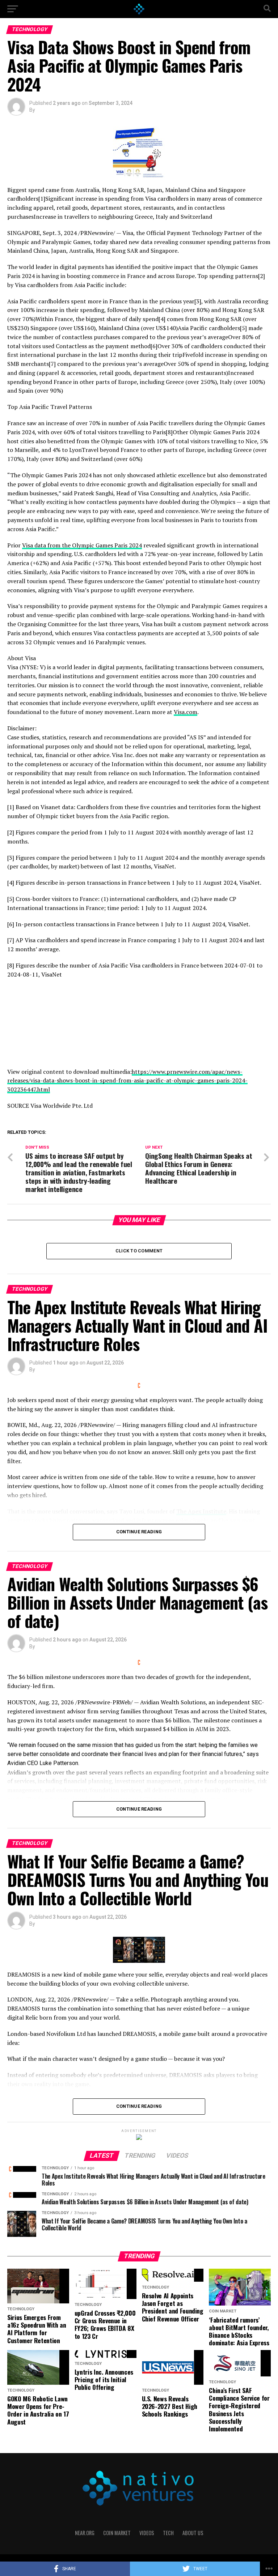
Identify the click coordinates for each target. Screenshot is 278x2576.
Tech (168, 2533)
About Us (193, 2533)
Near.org (85, 2533)
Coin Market (117, 2533)
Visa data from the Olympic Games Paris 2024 (82, 545)
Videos (147, 2533)
